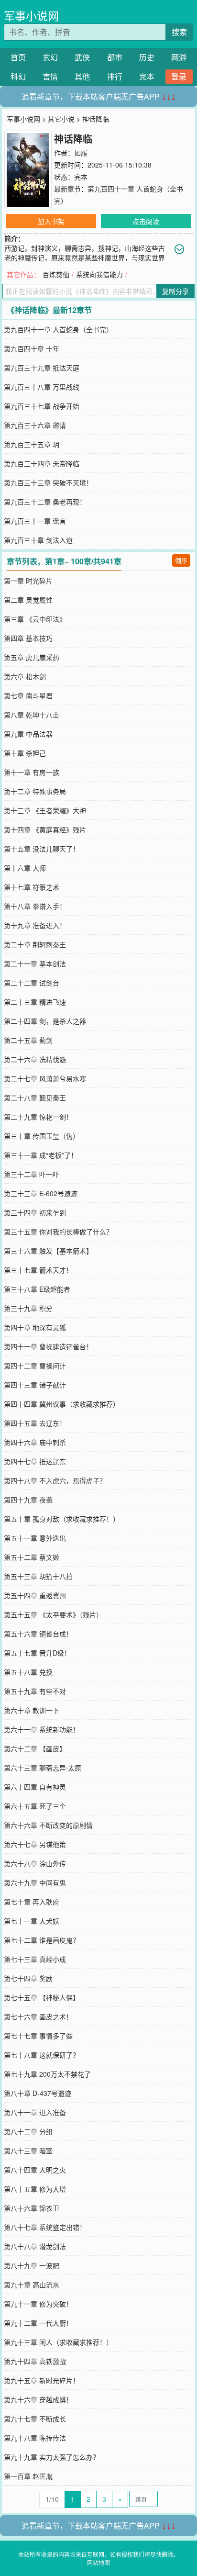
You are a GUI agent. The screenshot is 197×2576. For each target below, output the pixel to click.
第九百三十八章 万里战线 (42, 387)
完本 (147, 76)
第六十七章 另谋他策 (35, 1844)
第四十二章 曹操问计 (35, 1366)
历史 (147, 57)
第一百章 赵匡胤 (28, 2476)
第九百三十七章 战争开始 (42, 406)
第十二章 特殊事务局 (35, 791)
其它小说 (61, 119)
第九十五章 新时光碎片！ (42, 2380)
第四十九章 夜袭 (28, 1500)
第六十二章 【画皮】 (35, 1748)
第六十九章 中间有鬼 (35, 1882)
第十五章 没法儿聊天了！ (42, 849)
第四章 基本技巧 (28, 638)
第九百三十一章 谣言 (35, 521)
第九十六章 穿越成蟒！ (38, 2399)
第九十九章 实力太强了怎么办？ (52, 2457)
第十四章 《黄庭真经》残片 (45, 829)
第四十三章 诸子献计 (35, 1385)
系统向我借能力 (99, 274)
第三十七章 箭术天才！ (38, 1270)
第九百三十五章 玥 (32, 444)
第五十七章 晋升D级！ (37, 1653)
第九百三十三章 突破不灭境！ (48, 482)
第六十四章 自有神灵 (35, 1787)
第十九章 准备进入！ (35, 925)
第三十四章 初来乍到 (35, 1212)
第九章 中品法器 (28, 734)
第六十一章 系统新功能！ (42, 1729)
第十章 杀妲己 (25, 753)
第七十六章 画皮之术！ (38, 2016)
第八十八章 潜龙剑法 (35, 2246)
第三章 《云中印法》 (35, 619)
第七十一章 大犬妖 (32, 1921)
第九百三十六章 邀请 (35, 425)
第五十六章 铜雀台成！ (38, 1634)
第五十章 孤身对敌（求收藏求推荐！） (62, 1519)
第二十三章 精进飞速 (35, 1002)
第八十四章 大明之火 (35, 2170)
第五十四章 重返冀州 (35, 1595)
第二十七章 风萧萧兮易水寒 (45, 1078)
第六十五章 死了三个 (35, 1806)
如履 (81, 153)
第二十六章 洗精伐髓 (35, 1059)
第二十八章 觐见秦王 (35, 1098)
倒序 (181, 560)
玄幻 (50, 57)
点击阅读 (146, 221)
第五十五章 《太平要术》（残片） (53, 1614)
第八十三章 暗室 (28, 2150)
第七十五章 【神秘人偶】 (42, 1997)
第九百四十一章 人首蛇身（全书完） (58, 329)
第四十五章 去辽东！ (35, 1423)
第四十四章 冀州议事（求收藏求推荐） (62, 1404)
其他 (82, 76)
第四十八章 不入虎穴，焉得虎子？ (55, 1480)
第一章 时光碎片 (28, 581)
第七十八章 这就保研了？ (42, 2055)
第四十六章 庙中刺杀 (35, 1442)
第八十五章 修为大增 (35, 2189)
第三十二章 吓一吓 (32, 1174)
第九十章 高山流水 (32, 2285)
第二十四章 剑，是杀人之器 (45, 1021)
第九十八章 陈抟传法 (35, 2438)
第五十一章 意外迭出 (35, 1538)
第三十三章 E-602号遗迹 (41, 1193)
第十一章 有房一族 (32, 772)
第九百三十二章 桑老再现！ (45, 502)
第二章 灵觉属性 (28, 600)
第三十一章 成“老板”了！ (41, 1155)
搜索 (179, 32)
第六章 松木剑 (25, 676)
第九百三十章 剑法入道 (38, 540)
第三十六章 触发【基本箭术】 (48, 1251)
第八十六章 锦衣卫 (32, 2208)
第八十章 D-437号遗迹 (38, 2093)
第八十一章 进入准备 (35, 2112)
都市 (115, 57)
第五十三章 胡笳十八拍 (38, 1576)
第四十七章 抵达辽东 (35, 1461)
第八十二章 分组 (28, 2131)
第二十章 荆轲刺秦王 (35, 944)
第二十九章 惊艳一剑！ (38, 1117)
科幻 (18, 76)
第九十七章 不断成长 (35, 2419)
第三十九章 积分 (28, 1308)
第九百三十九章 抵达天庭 (42, 368)
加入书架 (51, 221)
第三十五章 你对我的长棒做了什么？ (58, 1232)
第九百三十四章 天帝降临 (42, 463)
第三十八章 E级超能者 (37, 1289)
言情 (50, 76)
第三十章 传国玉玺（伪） (42, 1136)
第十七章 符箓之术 (32, 887)
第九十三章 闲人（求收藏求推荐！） (58, 2342)
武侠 (82, 57)
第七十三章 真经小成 (35, 1959)
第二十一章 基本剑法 (35, 963)
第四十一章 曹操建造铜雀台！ (48, 1346)
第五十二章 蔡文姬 (32, 1557)
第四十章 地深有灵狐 (35, 1327)
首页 (18, 57)
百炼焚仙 (56, 274)
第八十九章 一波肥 (32, 2265)
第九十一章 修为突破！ (38, 2304)
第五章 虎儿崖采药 (32, 657)
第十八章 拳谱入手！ (35, 906)
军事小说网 (31, 16)
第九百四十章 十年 (32, 348)
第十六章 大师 (25, 868)
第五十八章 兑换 (28, 1672)
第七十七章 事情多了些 (38, 2036)
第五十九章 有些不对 (35, 1691)
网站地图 (98, 2562)
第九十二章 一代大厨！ (38, 2323)
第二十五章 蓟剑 (28, 1040)
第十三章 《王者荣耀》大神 (45, 810)
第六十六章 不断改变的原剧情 (48, 1825)
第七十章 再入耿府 (32, 1902)
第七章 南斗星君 (28, 695)
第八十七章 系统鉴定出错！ (45, 2227)
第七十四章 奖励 (28, 1978)
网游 (179, 57)
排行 (115, 76)
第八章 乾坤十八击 (32, 715)
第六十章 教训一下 (32, 1710)
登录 (179, 76)
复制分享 (175, 291)
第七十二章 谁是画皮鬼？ (42, 1940)
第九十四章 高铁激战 (35, 2361)
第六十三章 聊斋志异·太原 (43, 1768)
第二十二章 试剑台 (32, 983)
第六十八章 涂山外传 (35, 1863)
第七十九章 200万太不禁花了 (47, 2074)
